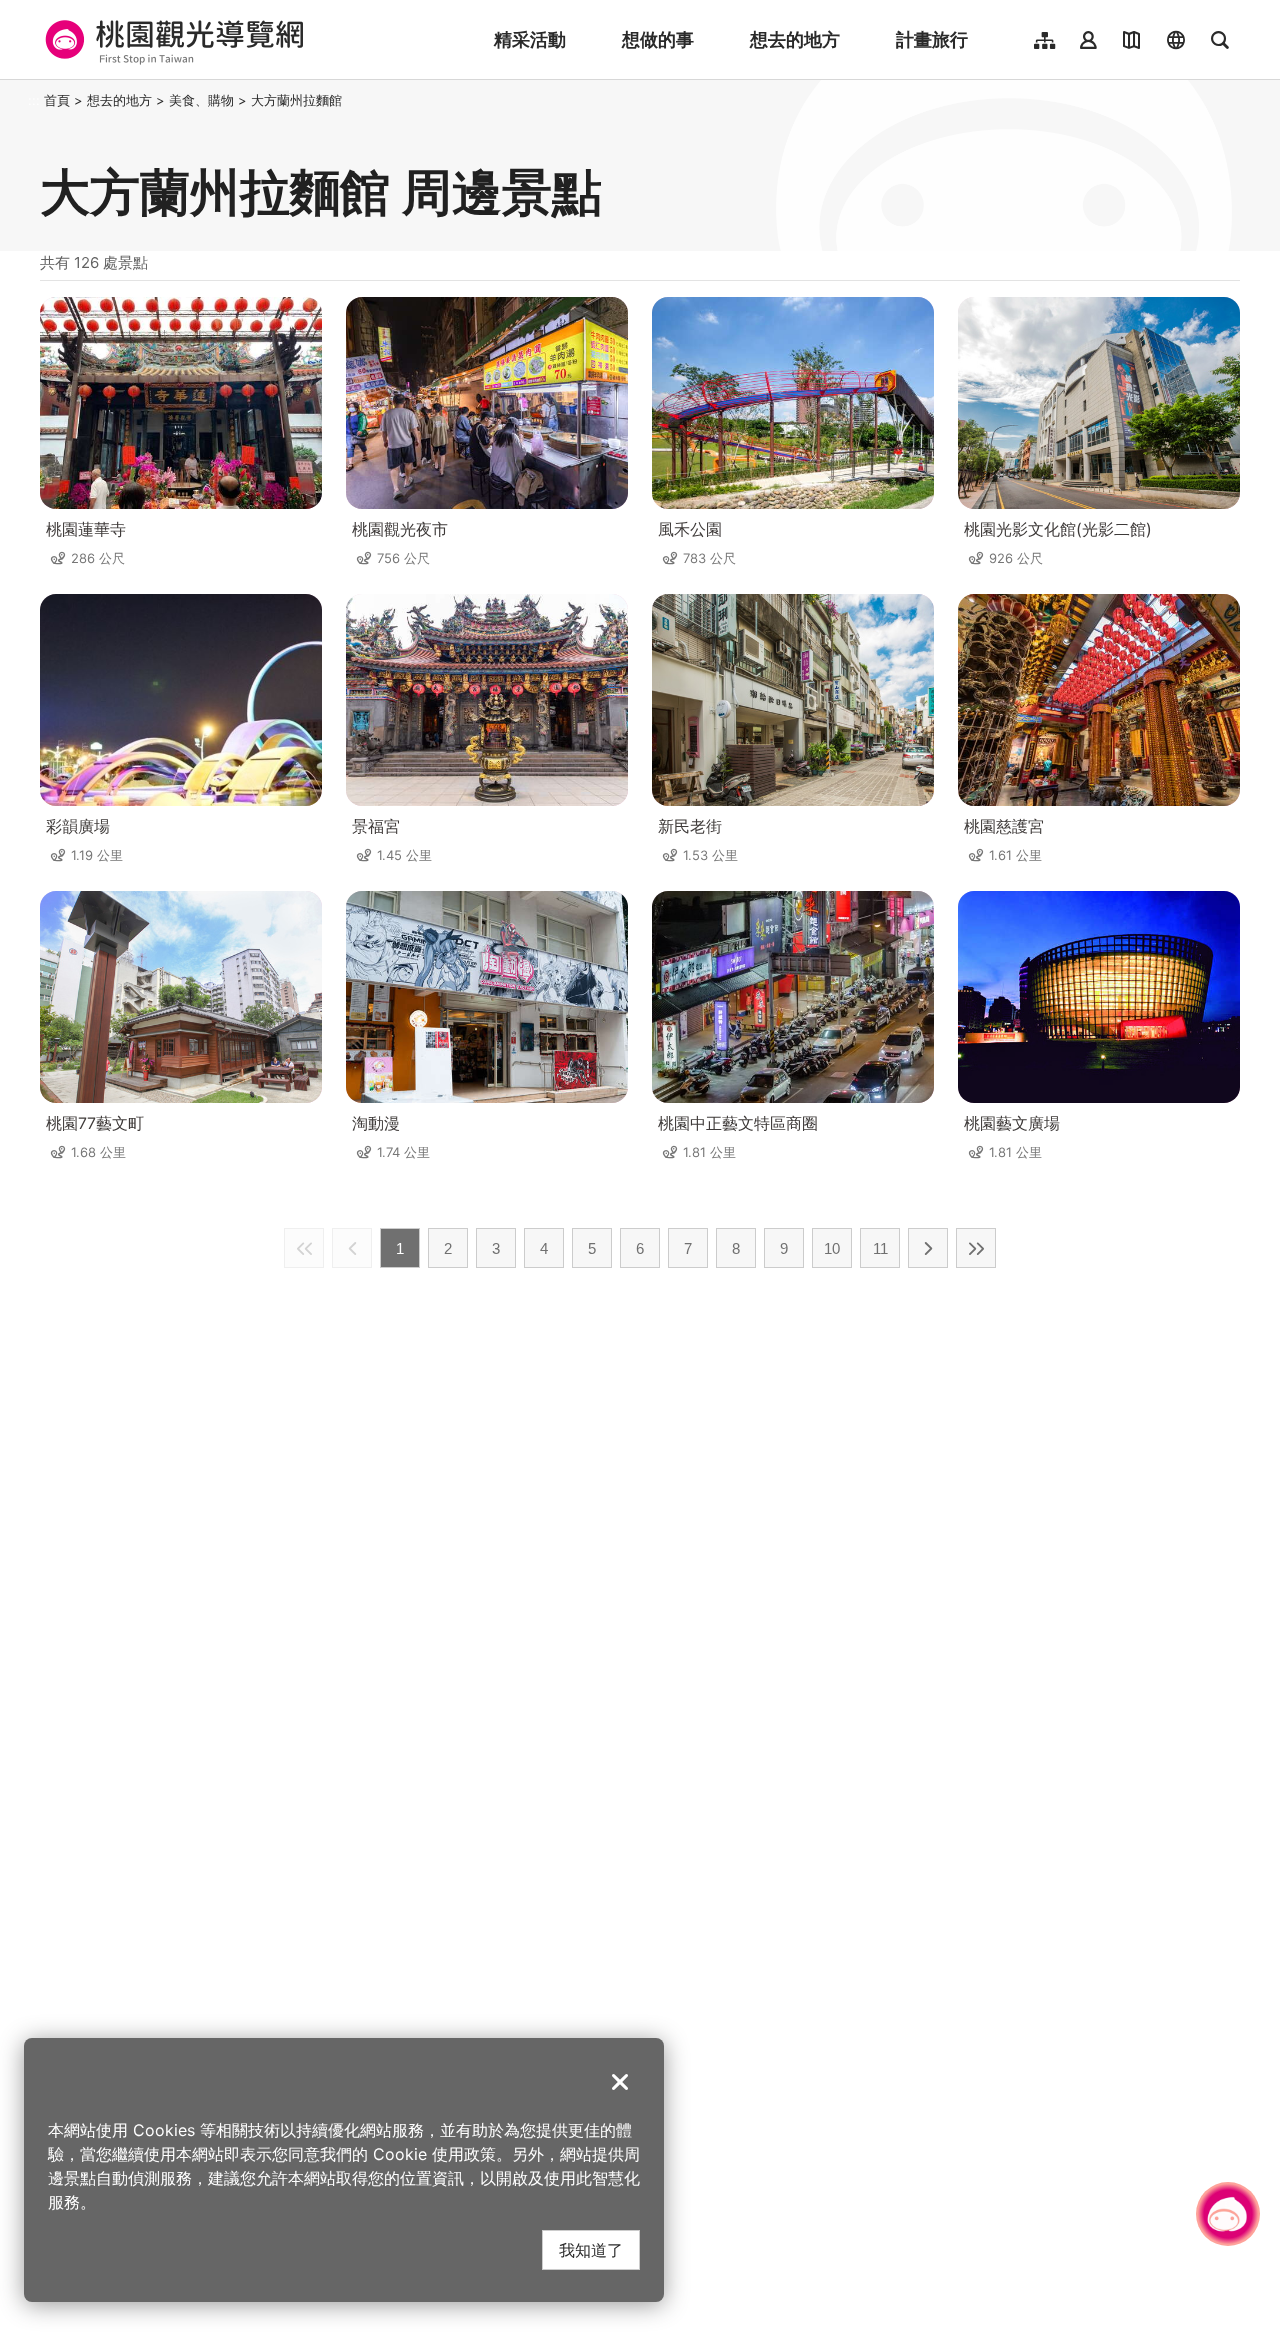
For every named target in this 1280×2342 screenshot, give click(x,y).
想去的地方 (795, 39)
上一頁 (352, 1248)
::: (34, 100)
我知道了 (591, 2249)
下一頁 (928, 1248)
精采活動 (530, 39)
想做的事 (658, 39)
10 (832, 1248)
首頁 (57, 100)
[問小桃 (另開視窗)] (1228, 2214)
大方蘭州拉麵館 (296, 100)
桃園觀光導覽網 (171, 40)
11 (880, 1248)
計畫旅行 (932, 39)
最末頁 (976, 1248)
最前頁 (304, 1248)
